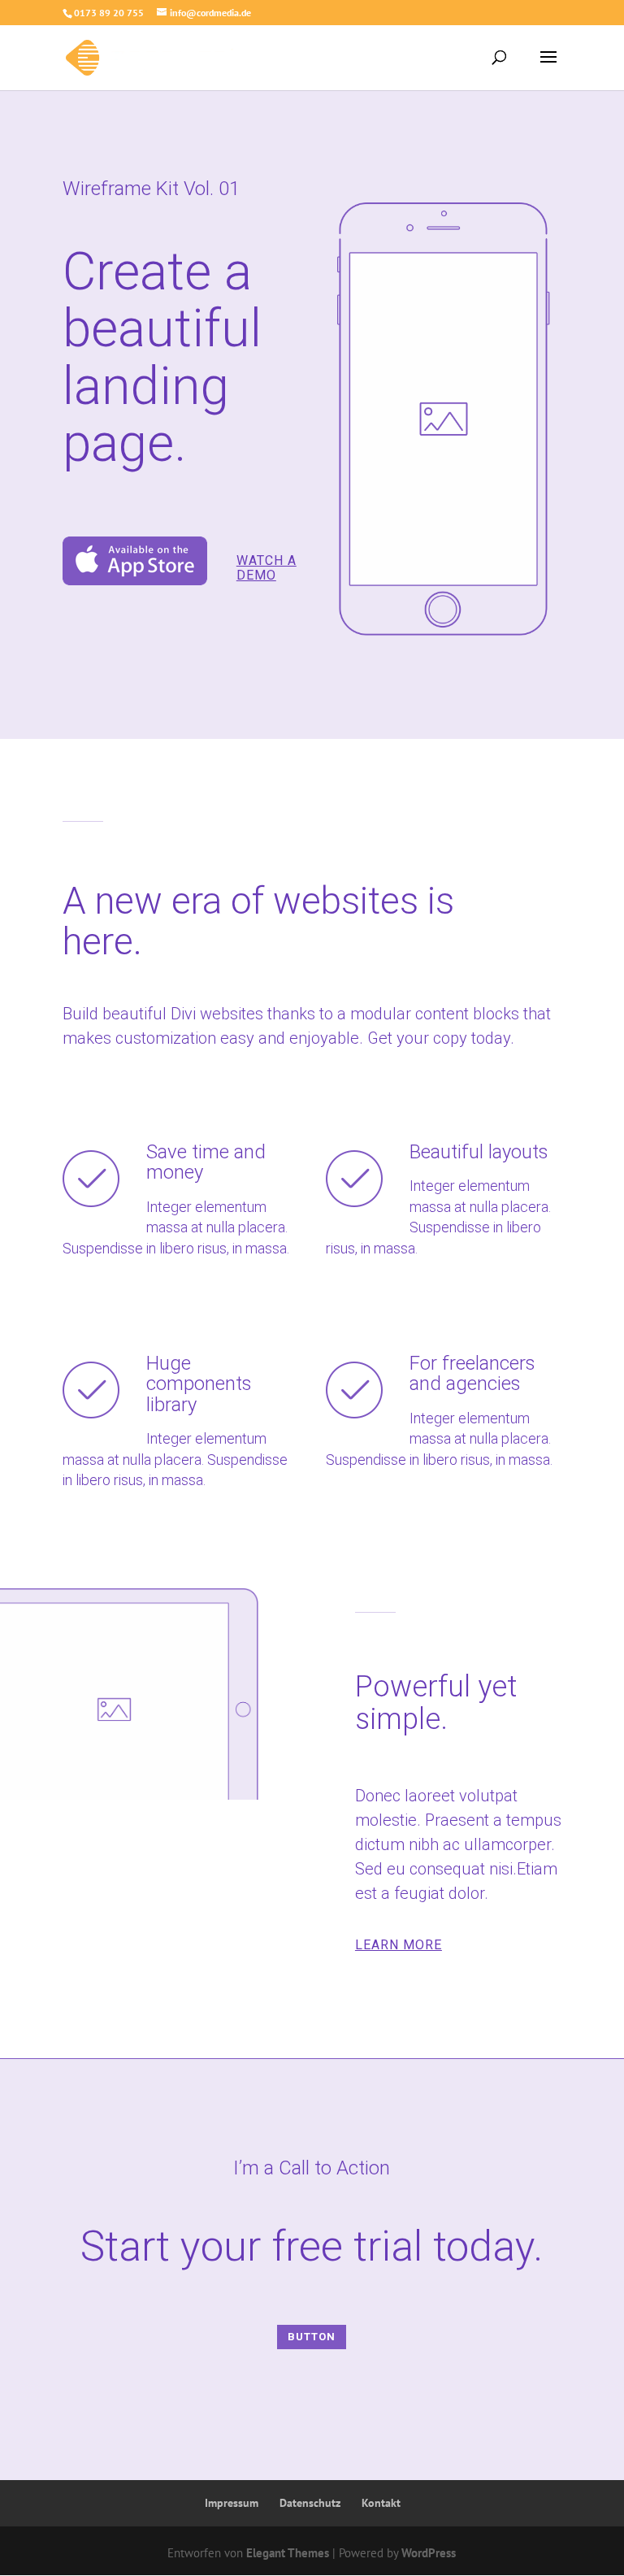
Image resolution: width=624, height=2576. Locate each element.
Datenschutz (310, 2503)
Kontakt (381, 2503)
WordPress (429, 2553)
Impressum (232, 2503)
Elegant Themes (288, 2553)
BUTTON (312, 2337)
